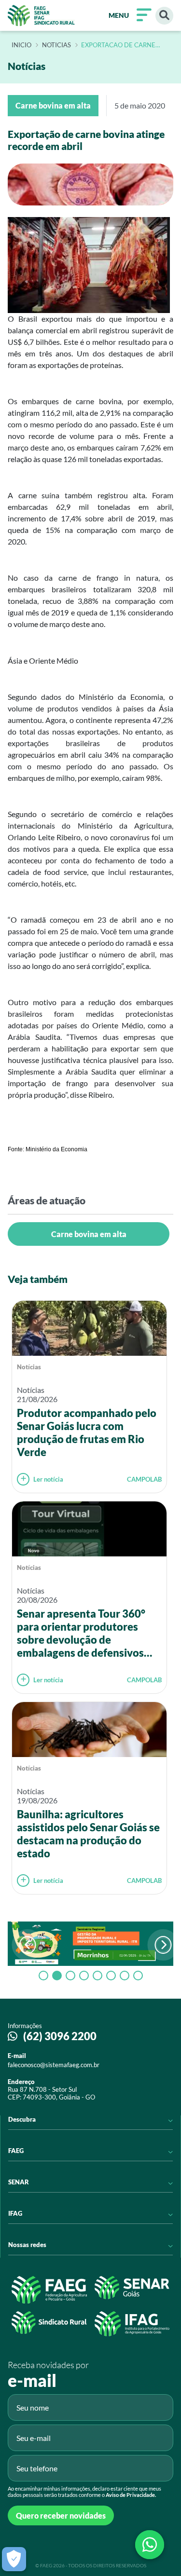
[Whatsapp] (150, 2545)
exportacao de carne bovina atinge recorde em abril (126, 45)
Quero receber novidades (61, 2515)
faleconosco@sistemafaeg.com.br (54, 2065)
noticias (56, 45)
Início (21, 45)
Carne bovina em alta (89, 1234)
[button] (163, 1945)
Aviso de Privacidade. (131, 2495)
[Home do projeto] (41, 15)
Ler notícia (48, 1479)
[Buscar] (164, 16)
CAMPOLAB (144, 1479)
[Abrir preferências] (14, 2559)
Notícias (29, 1367)
